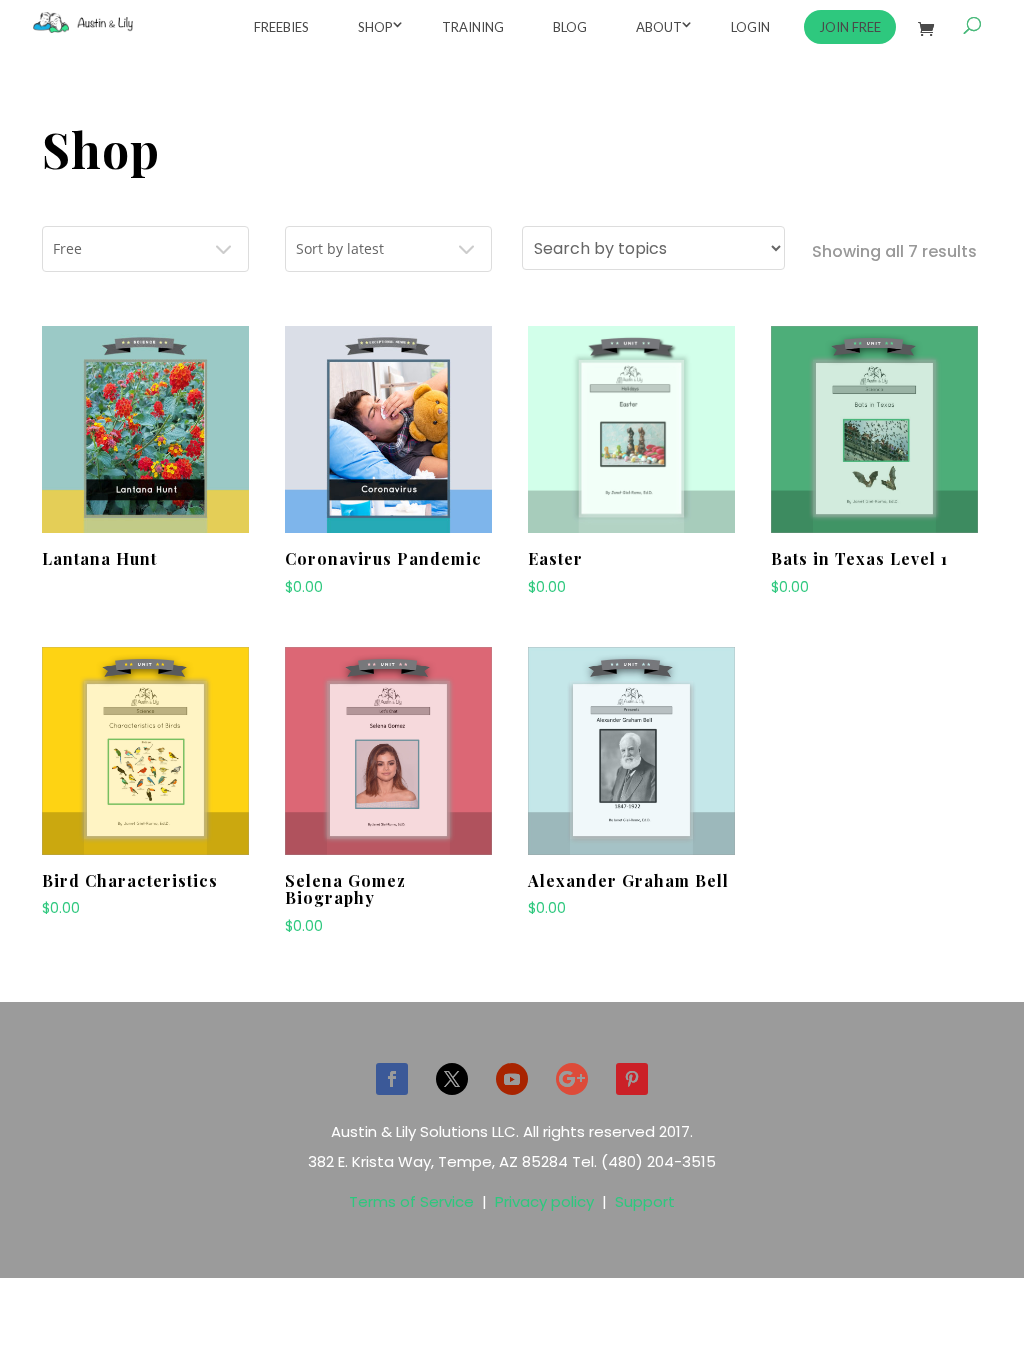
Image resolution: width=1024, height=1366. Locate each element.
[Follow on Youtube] (512, 1079)
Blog (570, 27)
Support (645, 1201)
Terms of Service (411, 1201)
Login (750, 27)
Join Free (850, 27)
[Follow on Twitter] (452, 1079)
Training (473, 27)
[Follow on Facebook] (392, 1079)
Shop (375, 27)
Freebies (281, 27)
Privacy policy (544, 1201)
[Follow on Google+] (572, 1079)
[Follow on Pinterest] (632, 1079)
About (659, 27)
